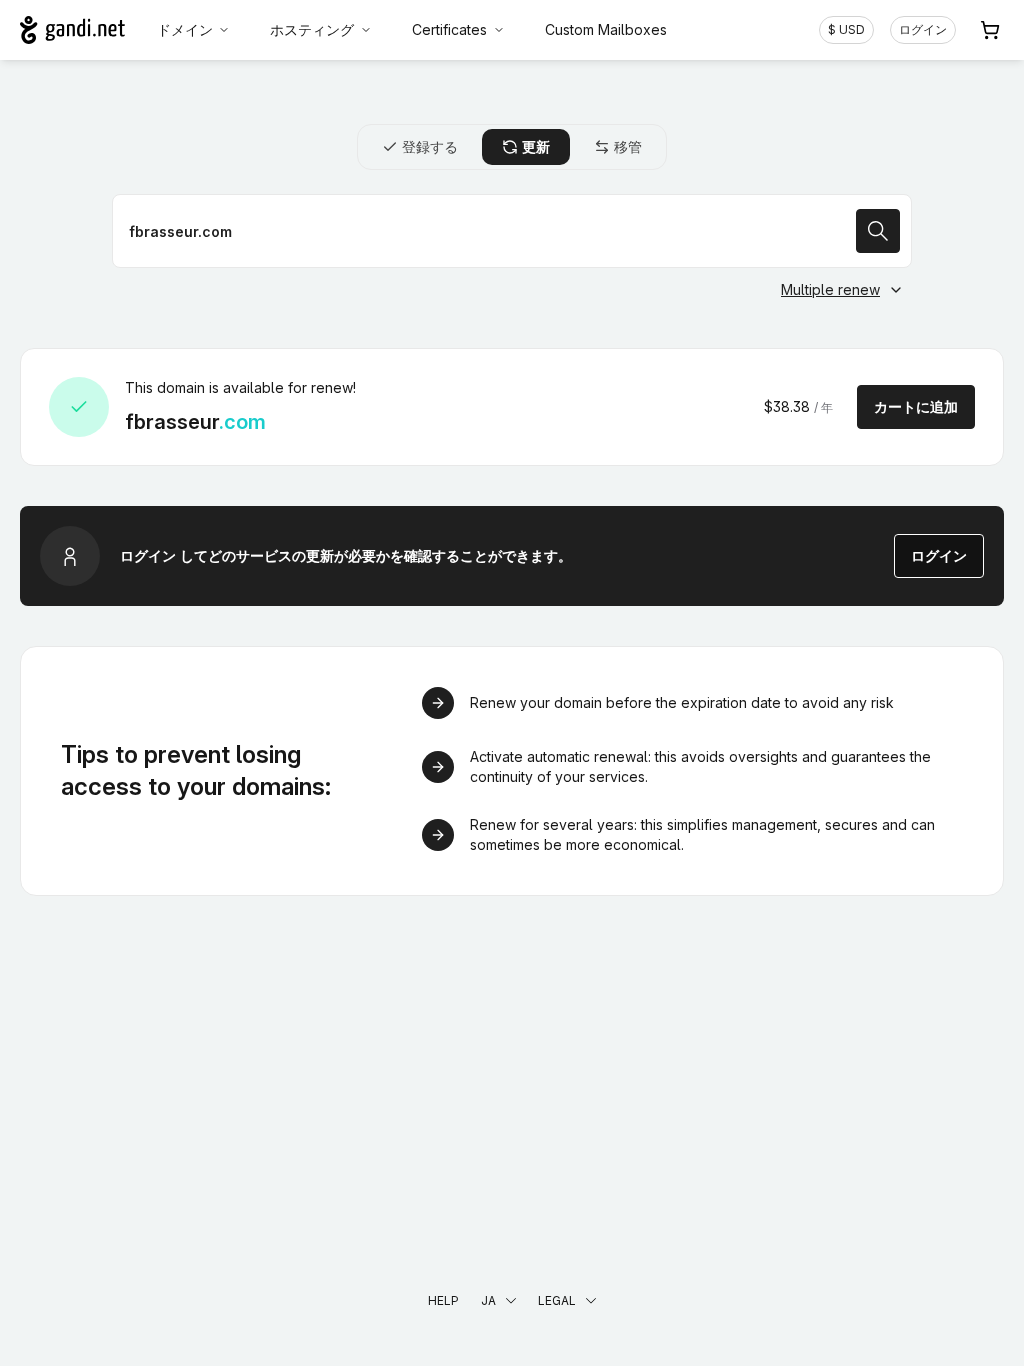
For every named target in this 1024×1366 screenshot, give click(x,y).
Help (443, 1300)
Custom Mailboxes (606, 29)
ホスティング (312, 29)
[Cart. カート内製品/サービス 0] (990, 30)
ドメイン (185, 29)
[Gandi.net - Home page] (72, 30)
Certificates (449, 29)
